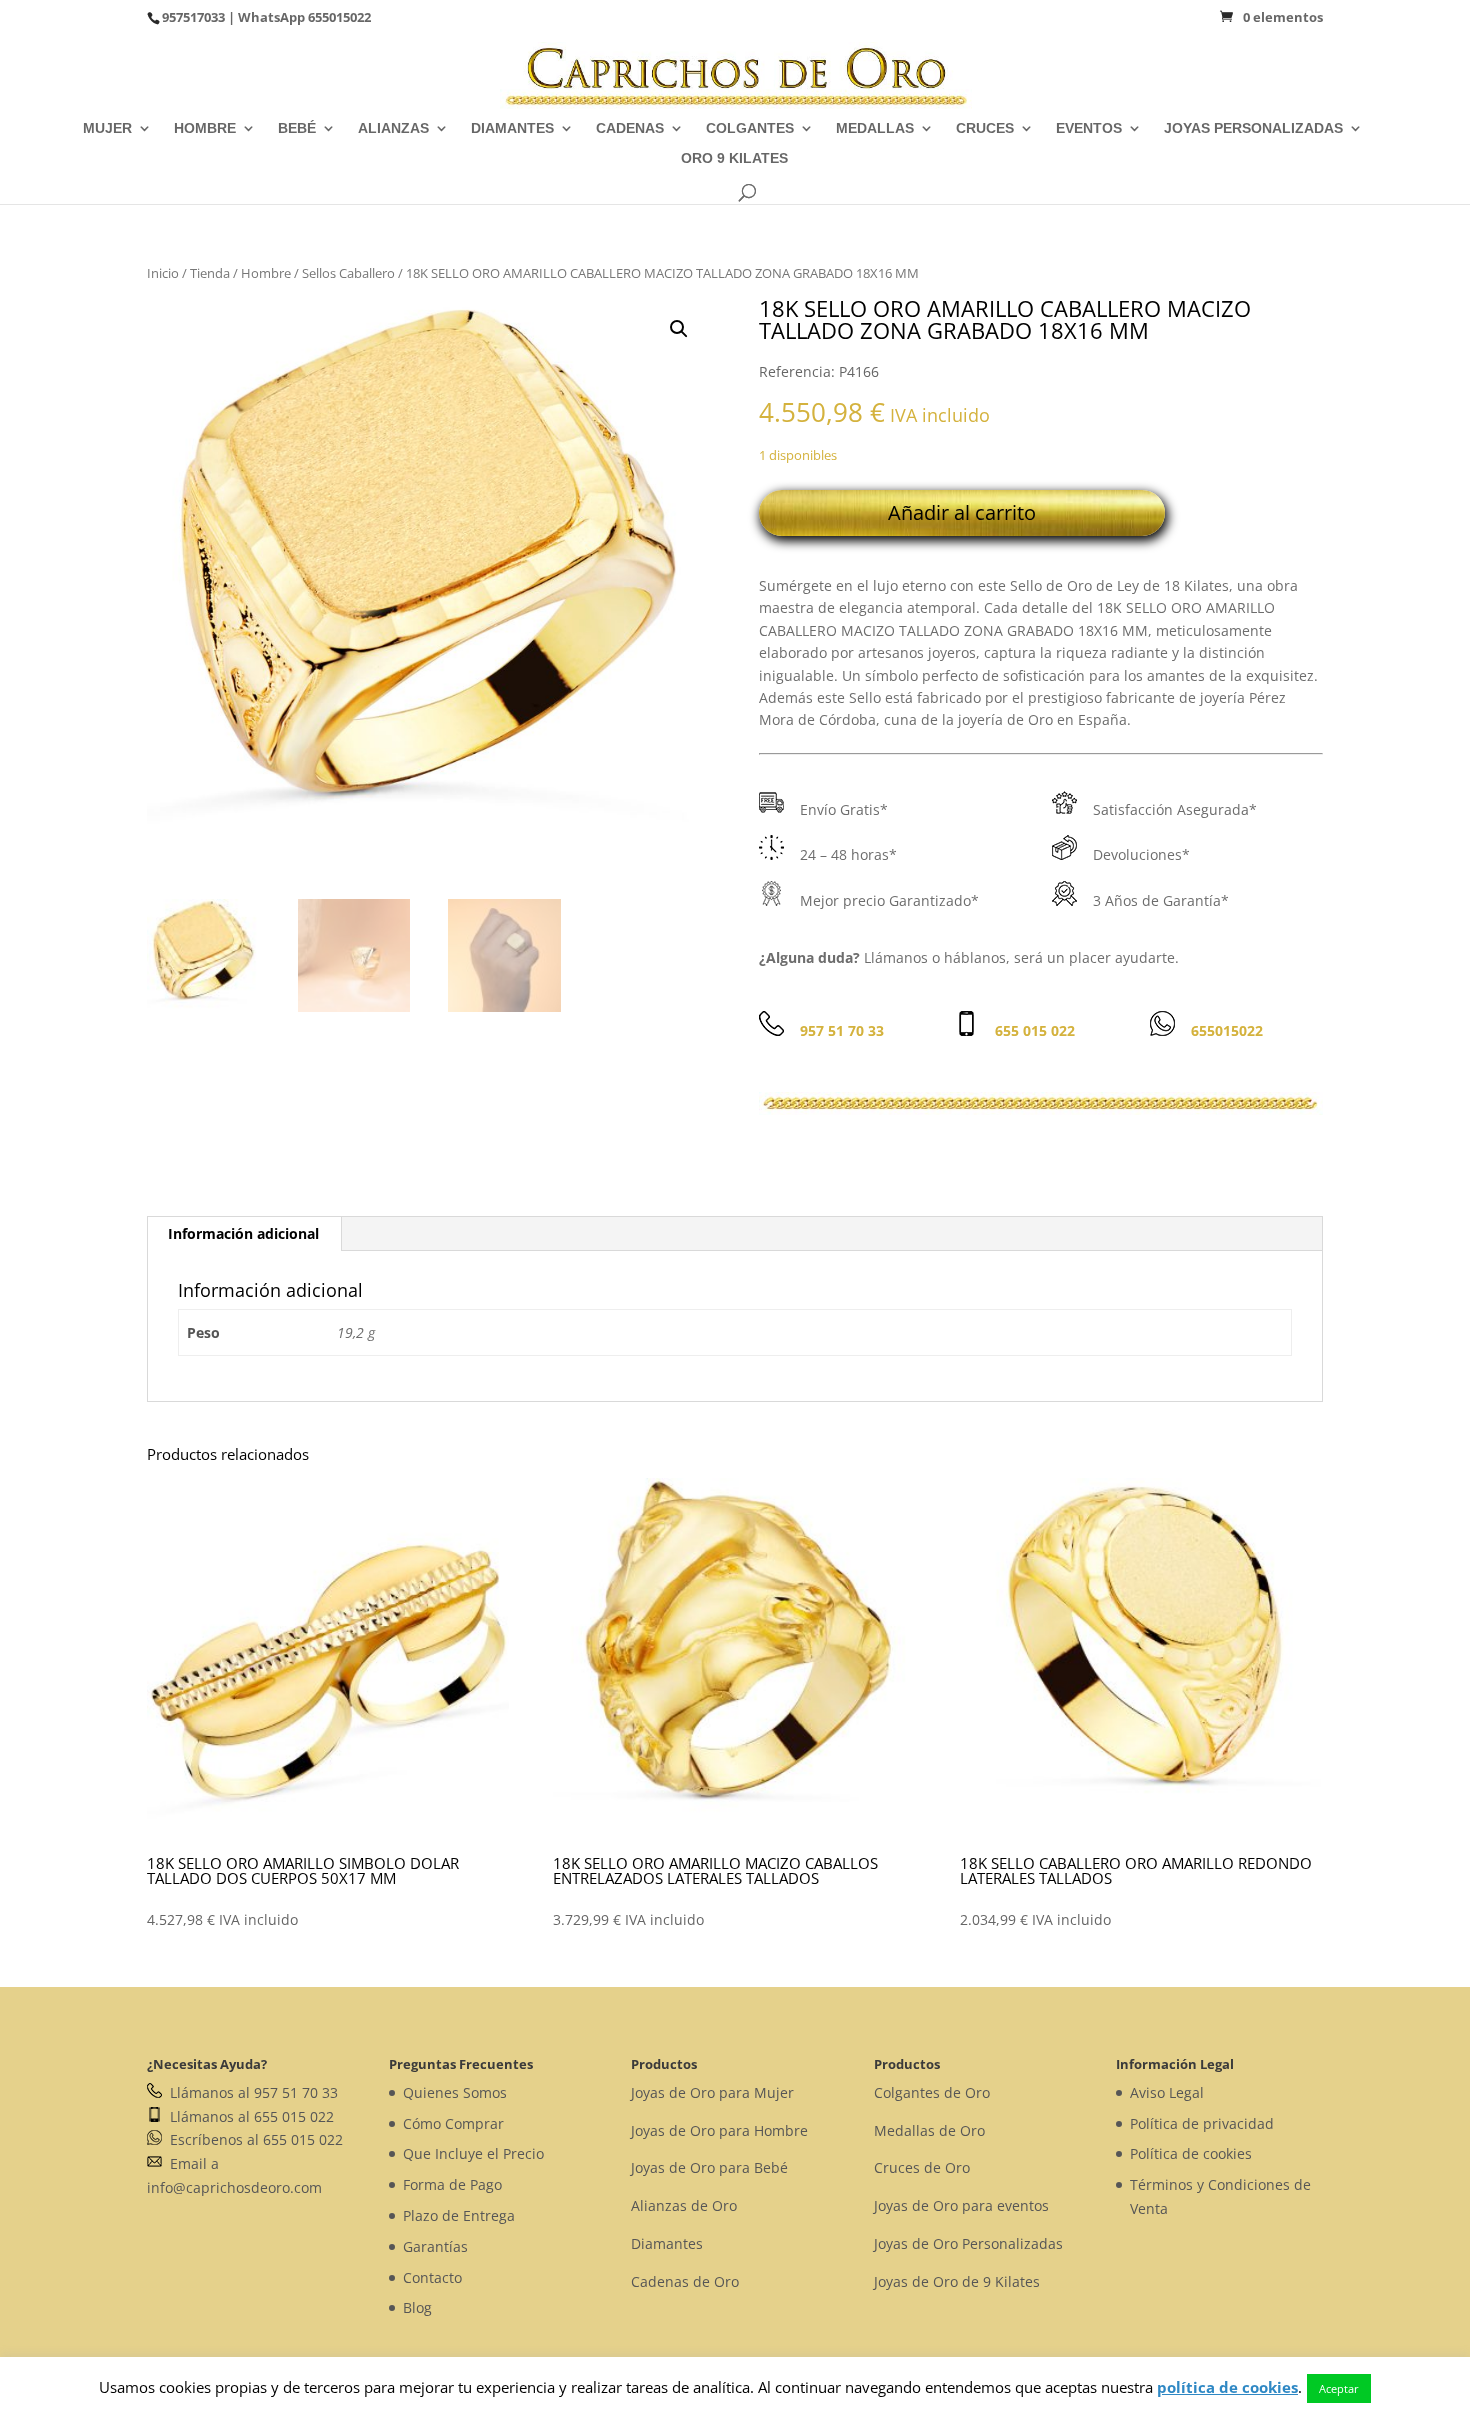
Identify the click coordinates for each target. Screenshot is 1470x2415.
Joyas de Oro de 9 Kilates (957, 2281)
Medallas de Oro (929, 2130)
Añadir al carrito (962, 512)
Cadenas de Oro (685, 2281)
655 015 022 (1035, 1030)
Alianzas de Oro (684, 2205)
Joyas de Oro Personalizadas (968, 2243)
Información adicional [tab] (243, 1233)
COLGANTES (750, 128)
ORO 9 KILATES (734, 158)
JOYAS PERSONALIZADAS (1253, 128)
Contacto (432, 2277)
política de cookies (1227, 2387)
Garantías (435, 2246)
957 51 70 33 (842, 1030)
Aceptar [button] (1339, 2388)
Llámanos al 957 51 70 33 (250, 2092)
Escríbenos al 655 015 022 (252, 2139)
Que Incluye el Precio (473, 2153)
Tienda (210, 273)
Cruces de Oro (922, 2167)
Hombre (266, 273)
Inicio (163, 273)
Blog (417, 2307)
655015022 (339, 17)
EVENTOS (1089, 128)
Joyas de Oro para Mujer (712, 2092)
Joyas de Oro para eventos (961, 2205)
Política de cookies (1191, 2153)
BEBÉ (297, 128)
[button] (679, 329)
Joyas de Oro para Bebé (709, 2167)
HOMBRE (205, 128)
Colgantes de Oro (932, 2092)
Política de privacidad (1202, 2123)
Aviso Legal (1167, 2092)
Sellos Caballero (348, 273)
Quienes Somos (455, 2092)
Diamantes (667, 2243)
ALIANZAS (393, 128)
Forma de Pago (452, 2184)
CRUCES (985, 128)
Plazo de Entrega (459, 2215)
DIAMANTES (512, 128)
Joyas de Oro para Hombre (719, 2130)
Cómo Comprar (453, 2123)
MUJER (107, 128)
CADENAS (630, 128)
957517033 (193, 17)
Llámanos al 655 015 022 (248, 2116)
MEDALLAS (875, 128)
